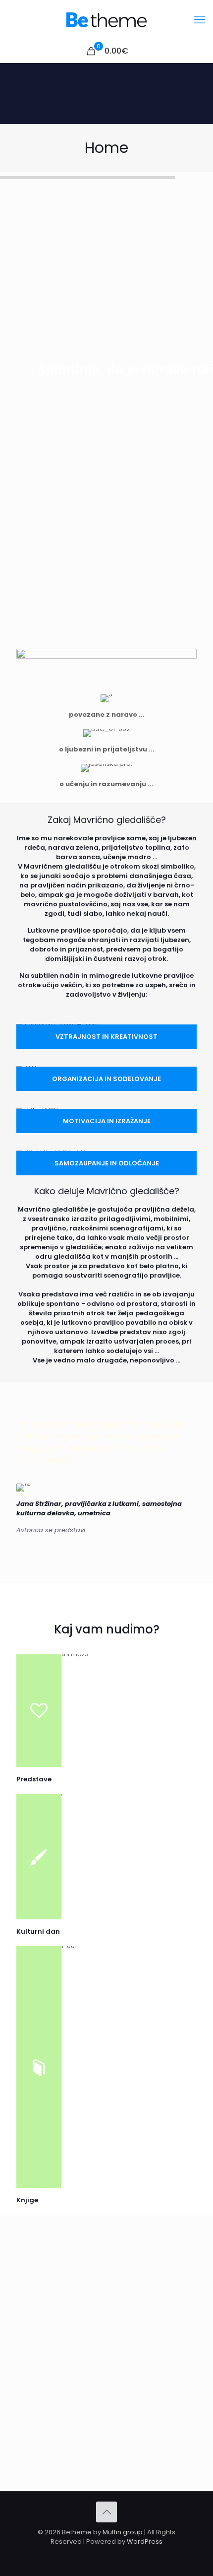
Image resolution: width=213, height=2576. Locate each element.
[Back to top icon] (106, 2512)
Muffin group (123, 2532)
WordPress (145, 2542)
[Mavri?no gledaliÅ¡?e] (106, 20)
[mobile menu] (200, 20)
